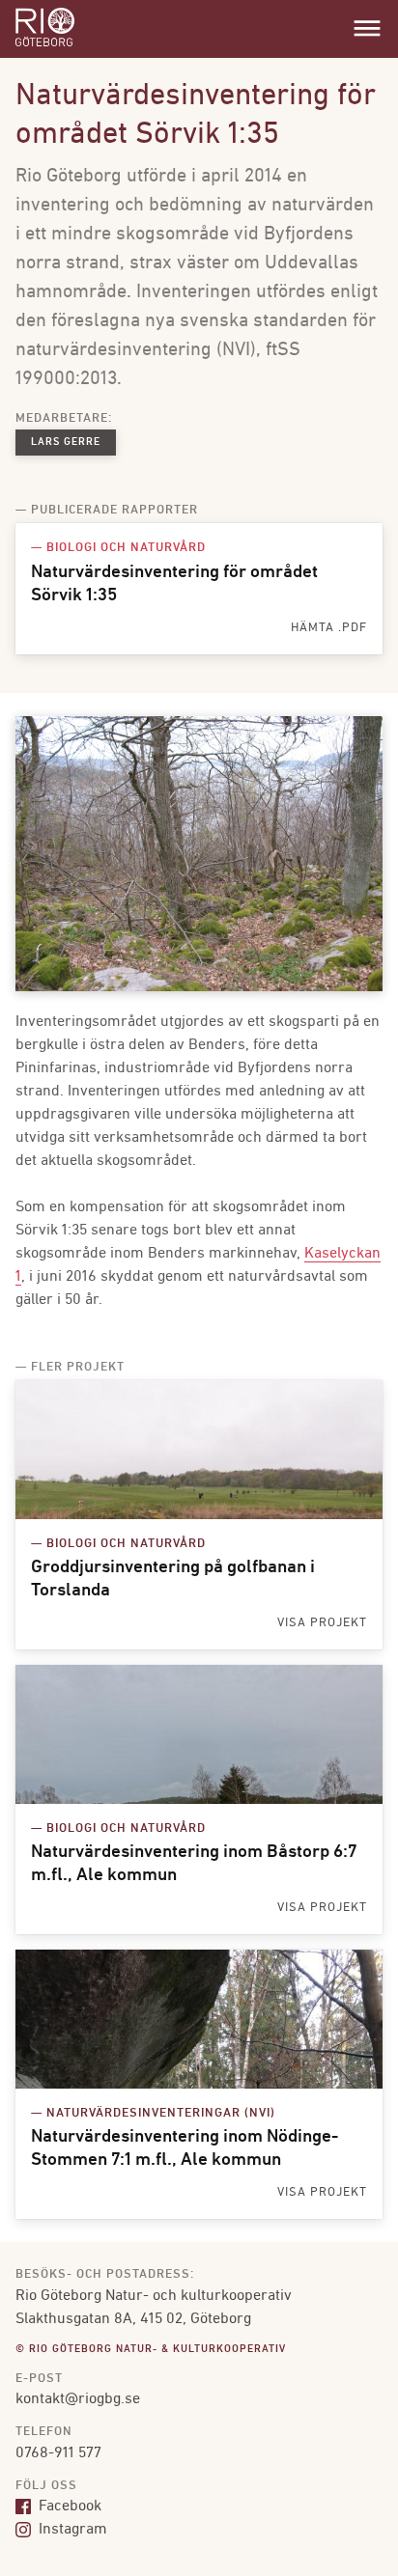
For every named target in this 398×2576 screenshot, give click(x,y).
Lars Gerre (66, 443)
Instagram (71, 2530)
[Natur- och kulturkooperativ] (45, 44)
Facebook (68, 2507)
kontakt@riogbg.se (78, 2399)
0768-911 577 (58, 2453)
